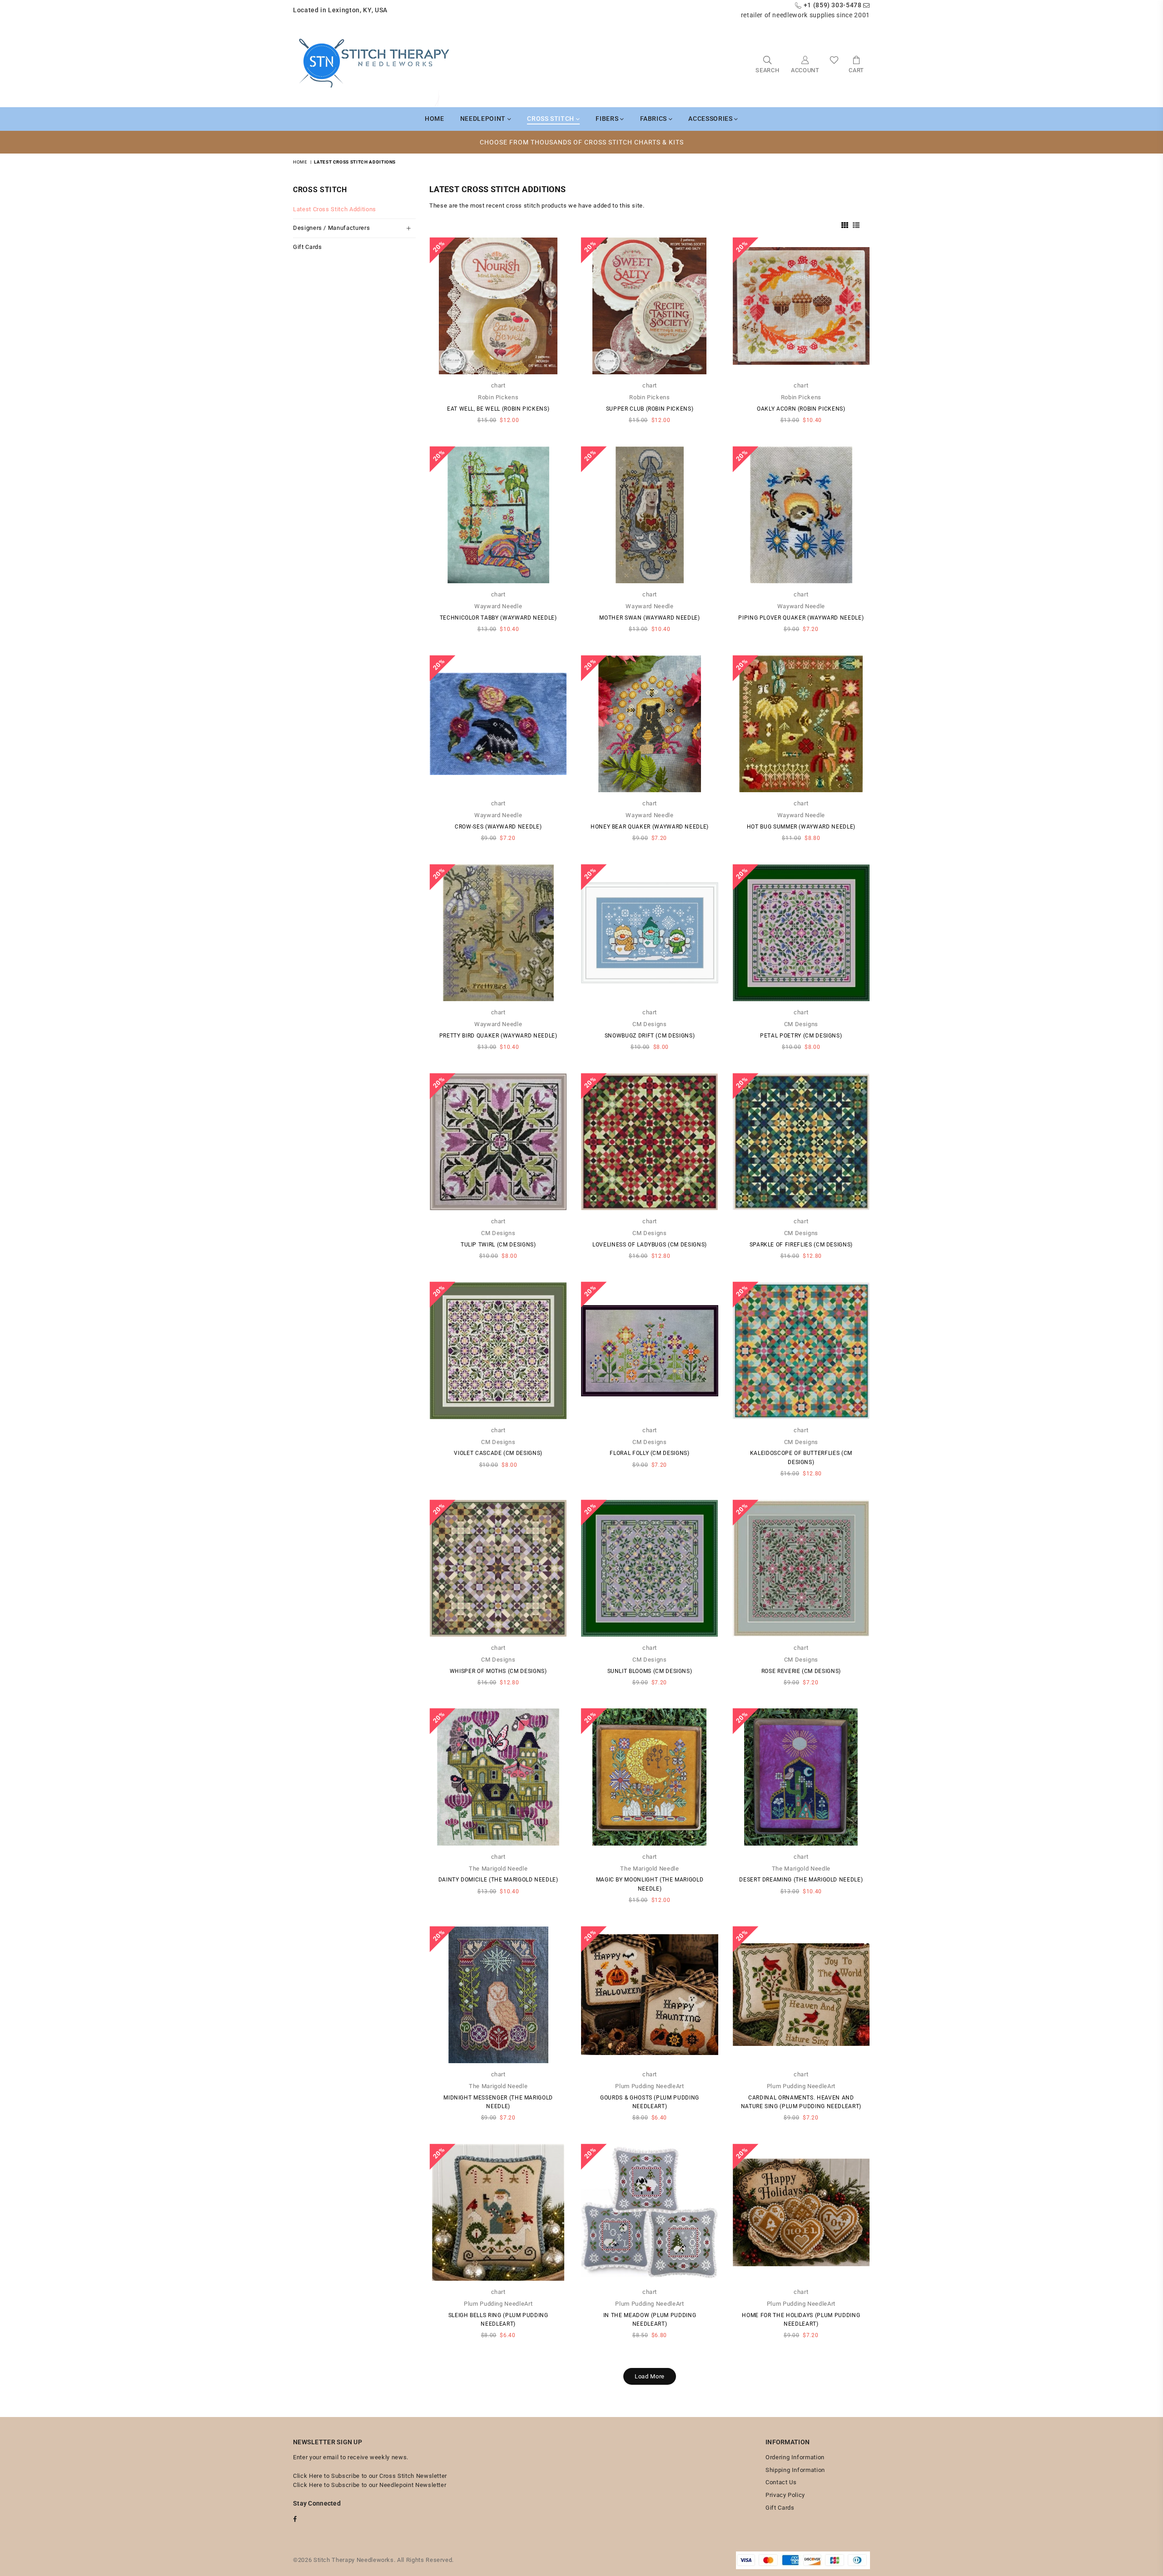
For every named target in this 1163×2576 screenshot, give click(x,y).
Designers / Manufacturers (331, 228)
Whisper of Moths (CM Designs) (498, 1671)
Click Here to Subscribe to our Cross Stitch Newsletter (370, 2476)
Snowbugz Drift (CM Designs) (650, 1036)
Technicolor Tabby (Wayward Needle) (498, 618)
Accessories (711, 119)
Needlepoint (484, 119)
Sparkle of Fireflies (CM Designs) (801, 1245)
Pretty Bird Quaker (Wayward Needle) (498, 1036)
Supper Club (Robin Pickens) (650, 409)
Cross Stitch (551, 119)
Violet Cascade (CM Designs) (498, 1453)
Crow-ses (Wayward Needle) (498, 827)
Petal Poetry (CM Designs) (801, 1036)
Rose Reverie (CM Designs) (801, 1671)
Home (435, 119)
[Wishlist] (834, 64)
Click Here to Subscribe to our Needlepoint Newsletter (370, 2485)
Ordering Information (795, 2457)
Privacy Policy (785, 2495)
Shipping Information (795, 2470)
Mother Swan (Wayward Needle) (649, 618)
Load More (650, 2376)
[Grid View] (845, 224)
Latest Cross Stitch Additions (335, 209)
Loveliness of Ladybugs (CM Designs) (650, 1245)
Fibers (608, 119)
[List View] (856, 224)
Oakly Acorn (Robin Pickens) (801, 409)
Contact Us (781, 2482)
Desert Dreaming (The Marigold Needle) (801, 1880)
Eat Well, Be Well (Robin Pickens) (498, 409)
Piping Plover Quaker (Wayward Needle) (801, 618)
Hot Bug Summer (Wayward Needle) (801, 827)
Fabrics (654, 119)
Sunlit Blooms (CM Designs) (650, 1671)
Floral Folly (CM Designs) (649, 1453)
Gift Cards (308, 247)
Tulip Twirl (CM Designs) (498, 1245)
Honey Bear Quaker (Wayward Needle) (650, 827)
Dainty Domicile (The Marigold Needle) (498, 1880)
